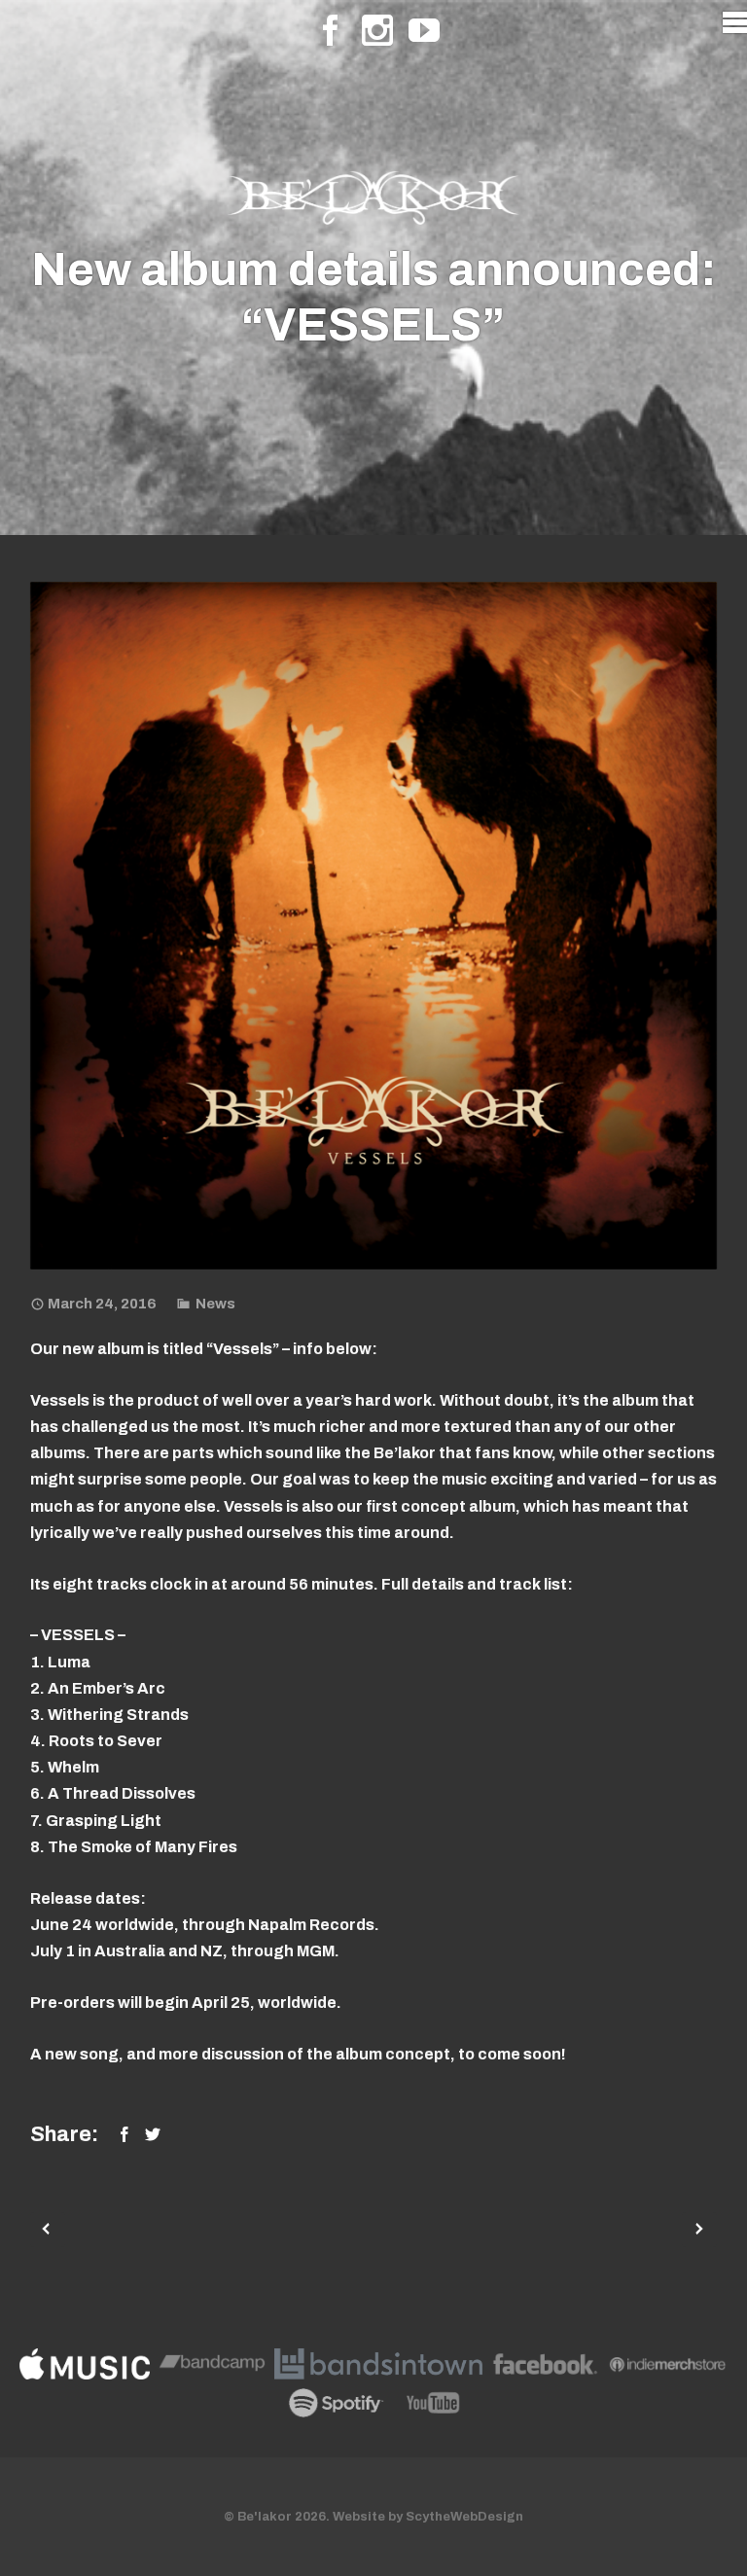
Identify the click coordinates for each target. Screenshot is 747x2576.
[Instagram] (377, 30)
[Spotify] (336, 2407)
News (215, 1304)
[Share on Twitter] (153, 2134)
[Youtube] (424, 30)
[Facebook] (331, 30)
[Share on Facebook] (124, 2134)
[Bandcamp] (213, 2368)
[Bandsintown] (378, 2368)
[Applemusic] (85, 2368)
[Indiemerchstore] (668, 2368)
